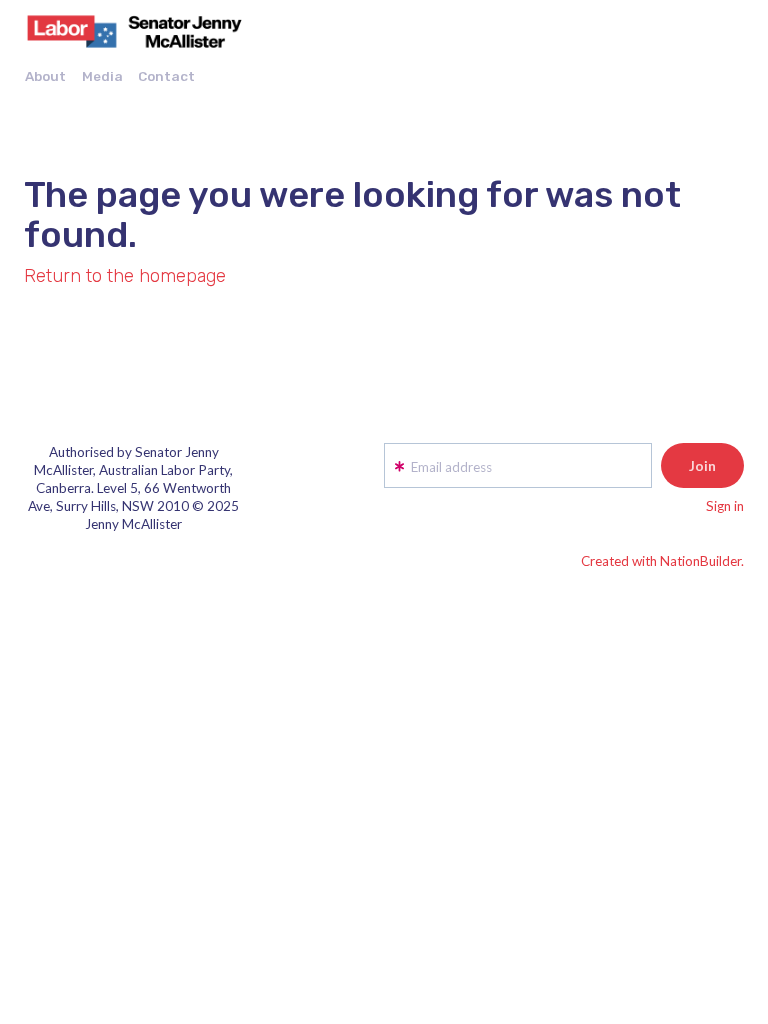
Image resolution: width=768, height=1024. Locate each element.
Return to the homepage (125, 276)
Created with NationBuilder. (662, 561)
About (45, 76)
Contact (166, 76)
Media (102, 76)
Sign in (725, 506)
